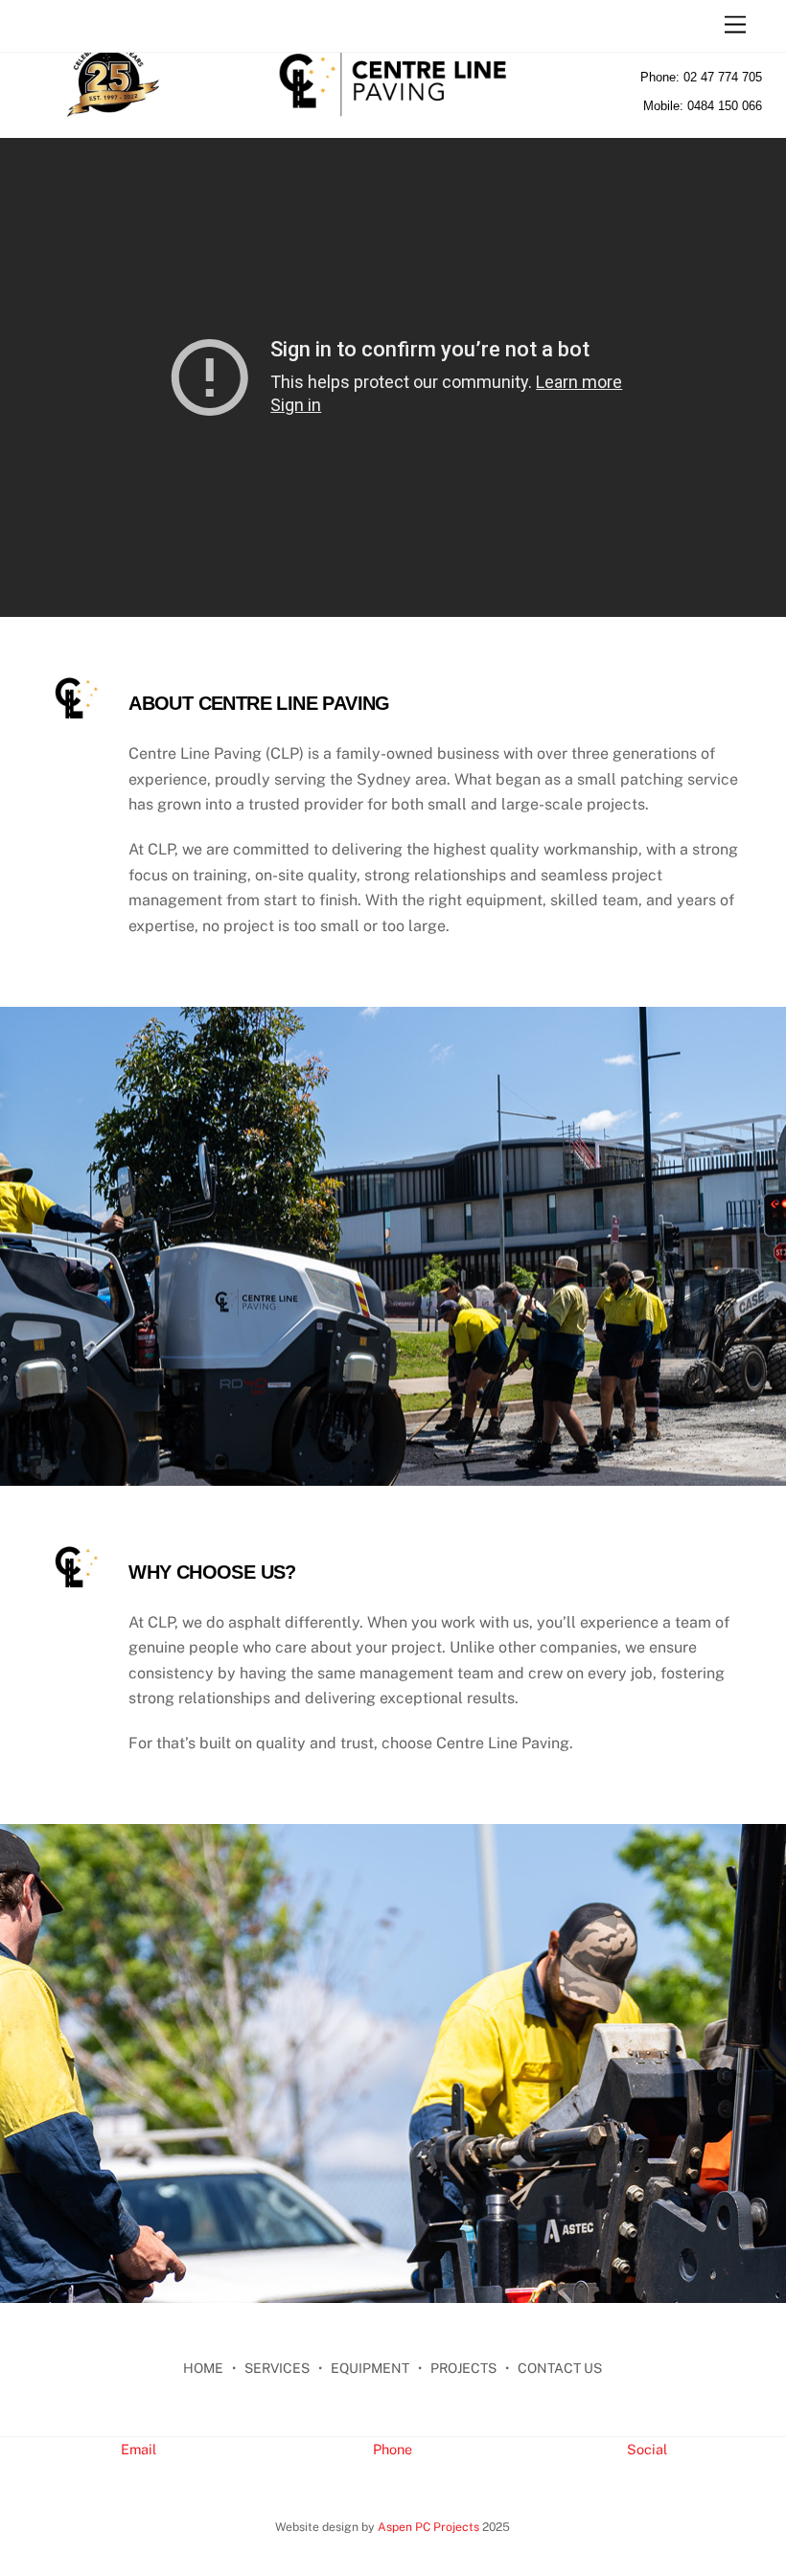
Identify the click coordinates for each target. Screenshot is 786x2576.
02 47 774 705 (723, 77)
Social (647, 2449)
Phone (393, 2449)
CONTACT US (560, 2368)
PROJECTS (463, 2368)
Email (139, 2449)
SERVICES (277, 2368)
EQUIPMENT (370, 2368)
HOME (203, 2368)
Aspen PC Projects (428, 2527)
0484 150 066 (725, 106)
